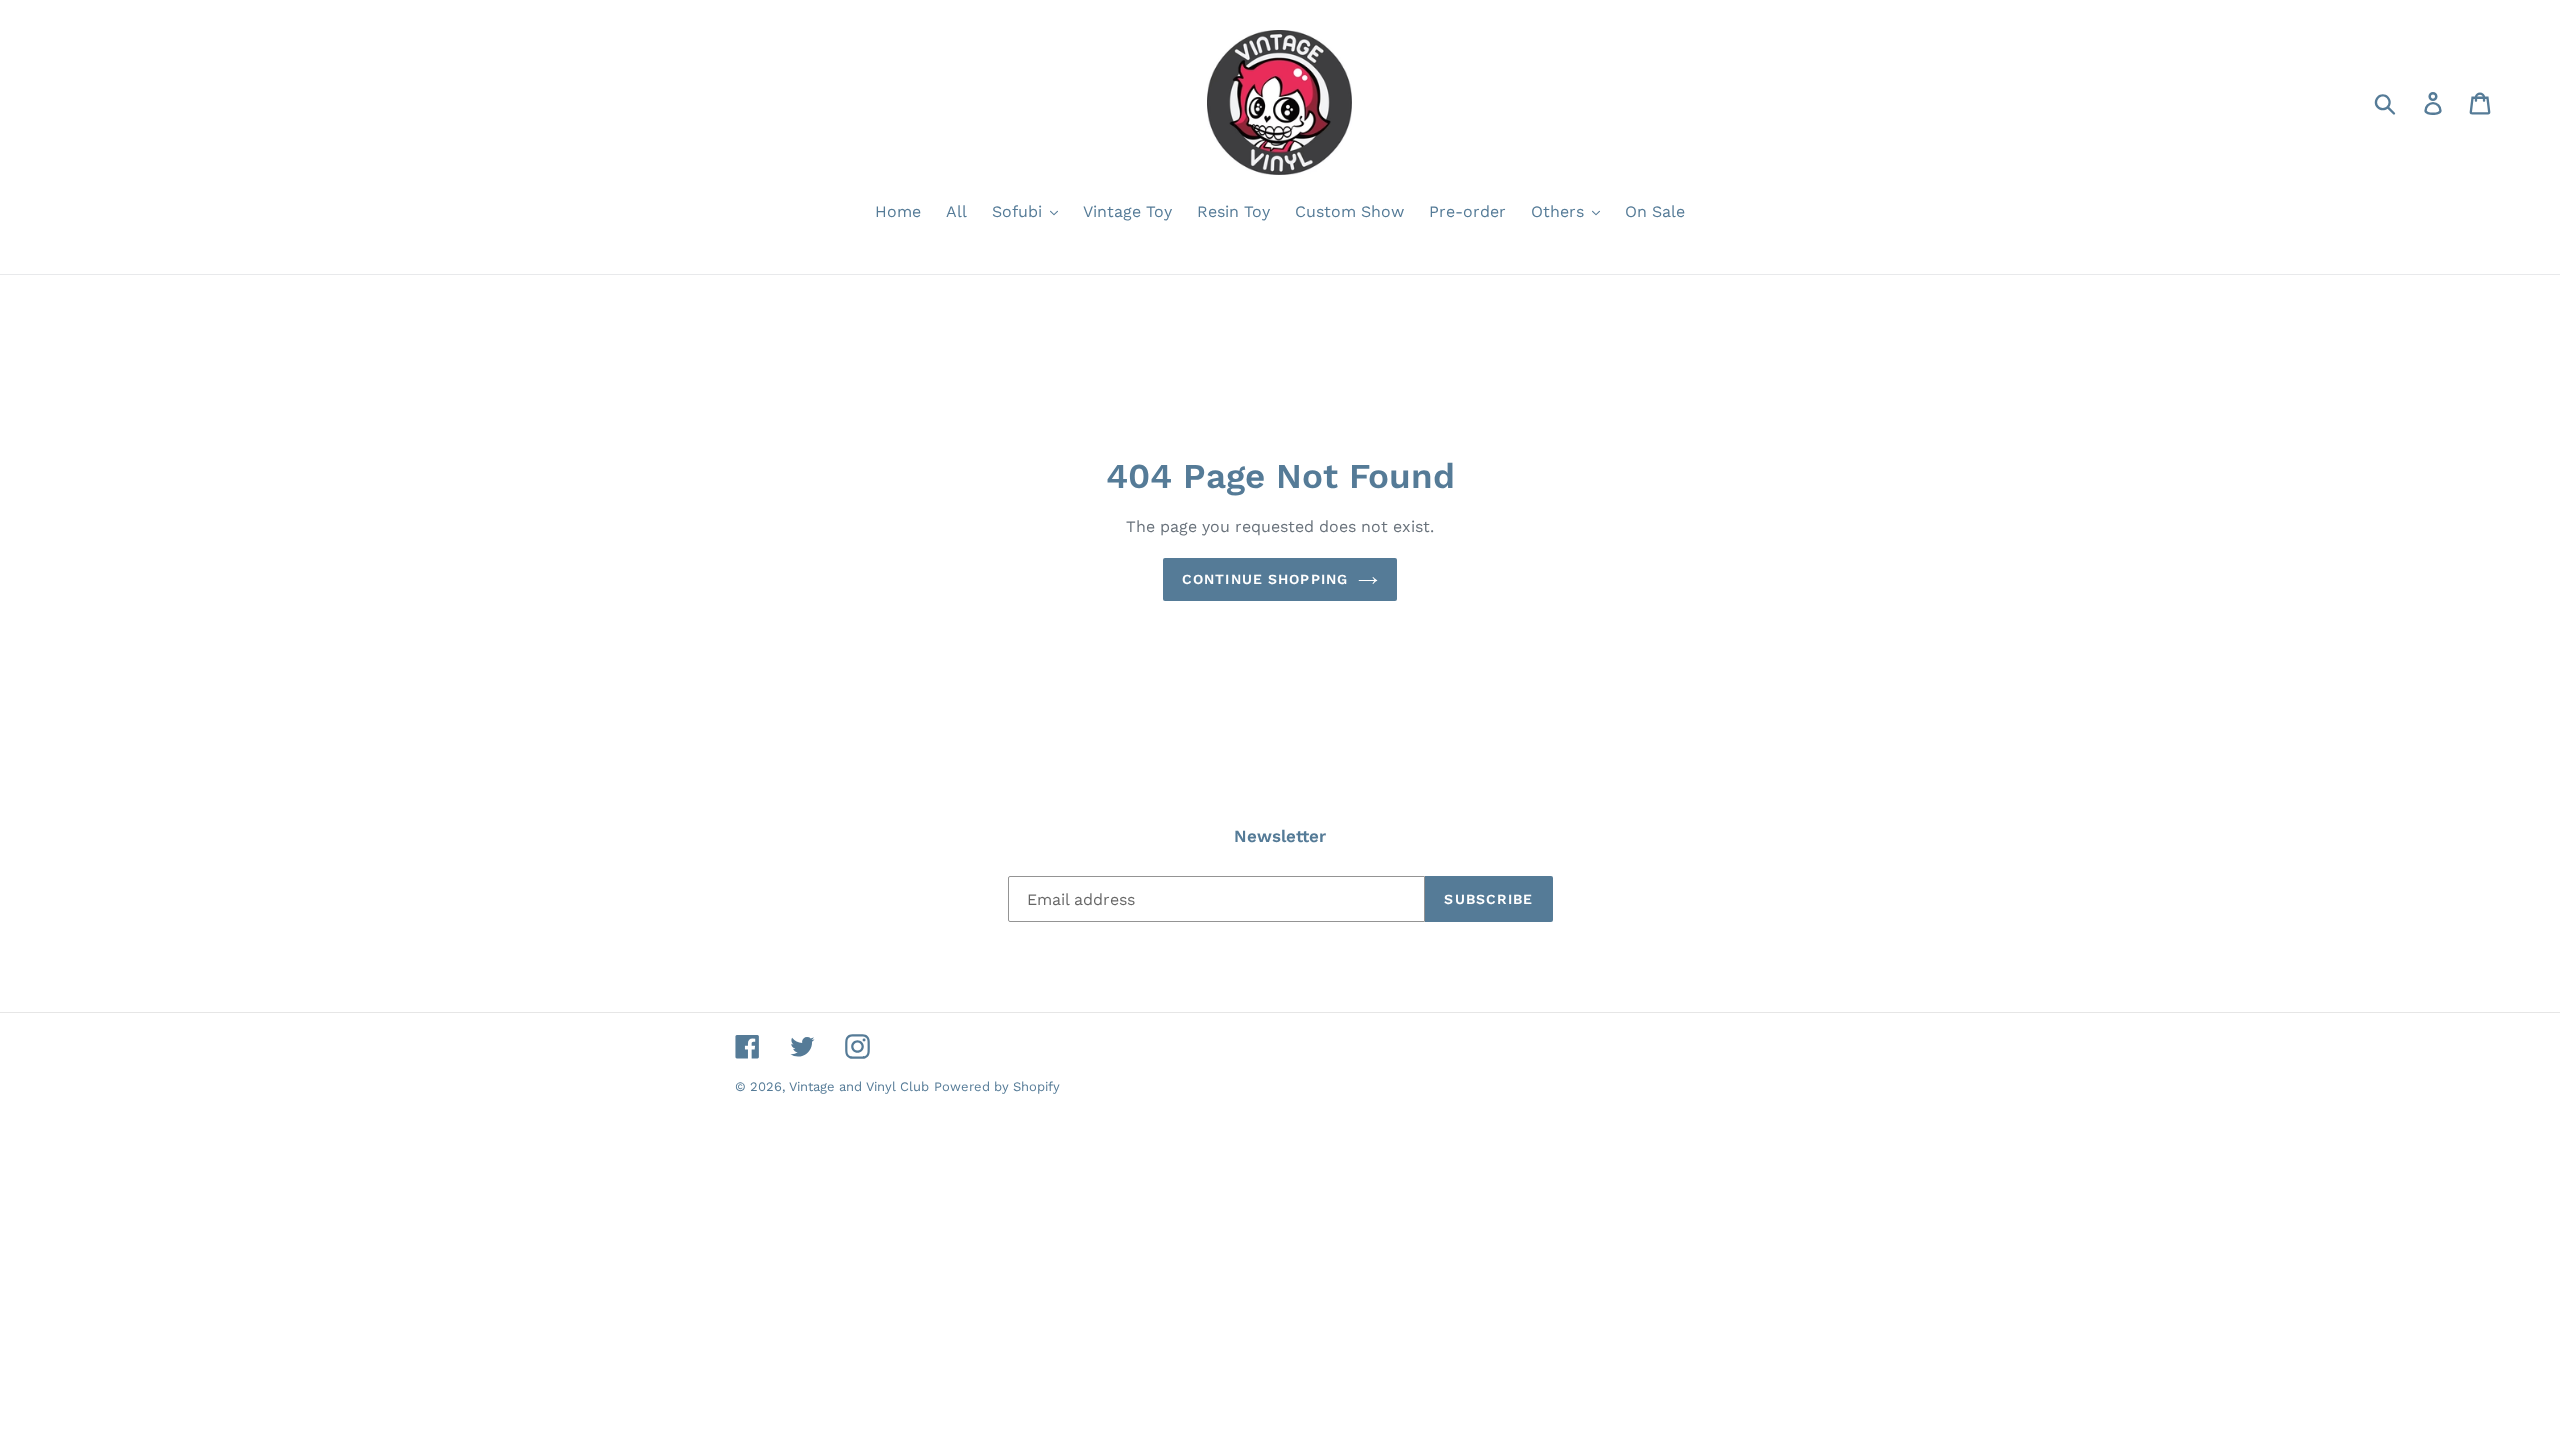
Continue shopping (1265, 579)
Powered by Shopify (997, 1086)
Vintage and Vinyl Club (859, 1086)
